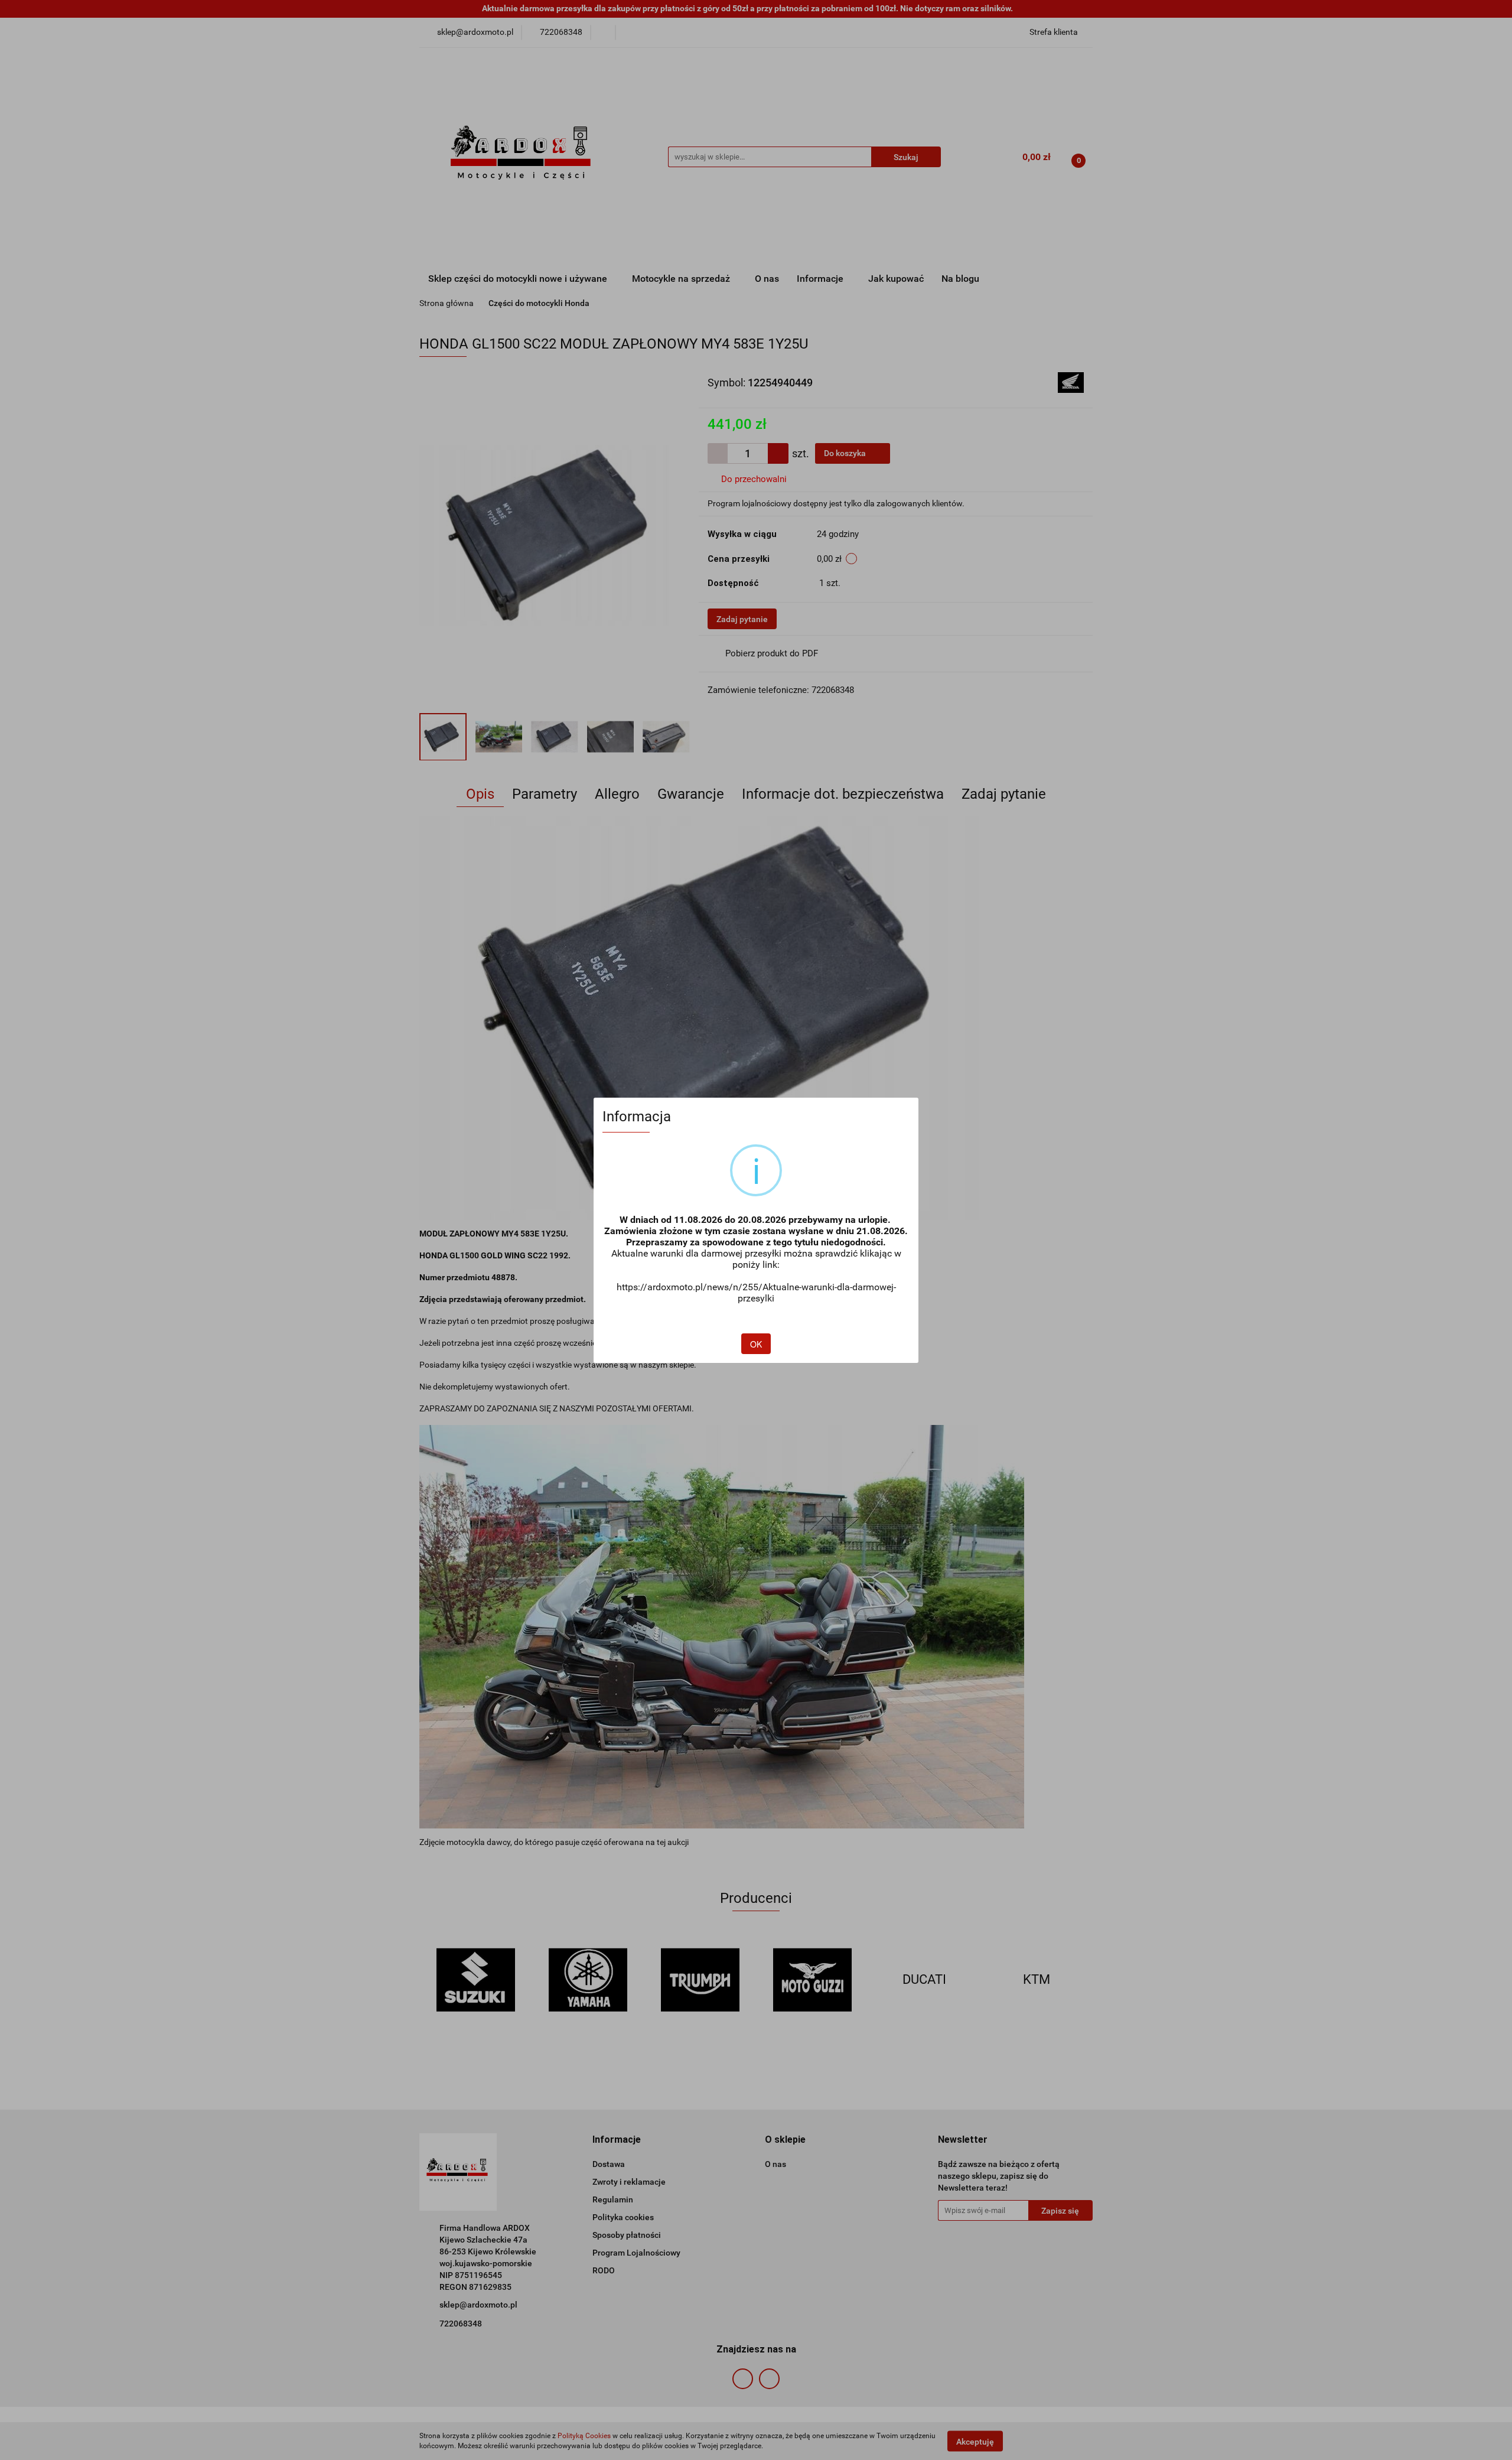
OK (756, 1344)
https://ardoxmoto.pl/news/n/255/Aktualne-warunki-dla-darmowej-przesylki (756, 1293)
